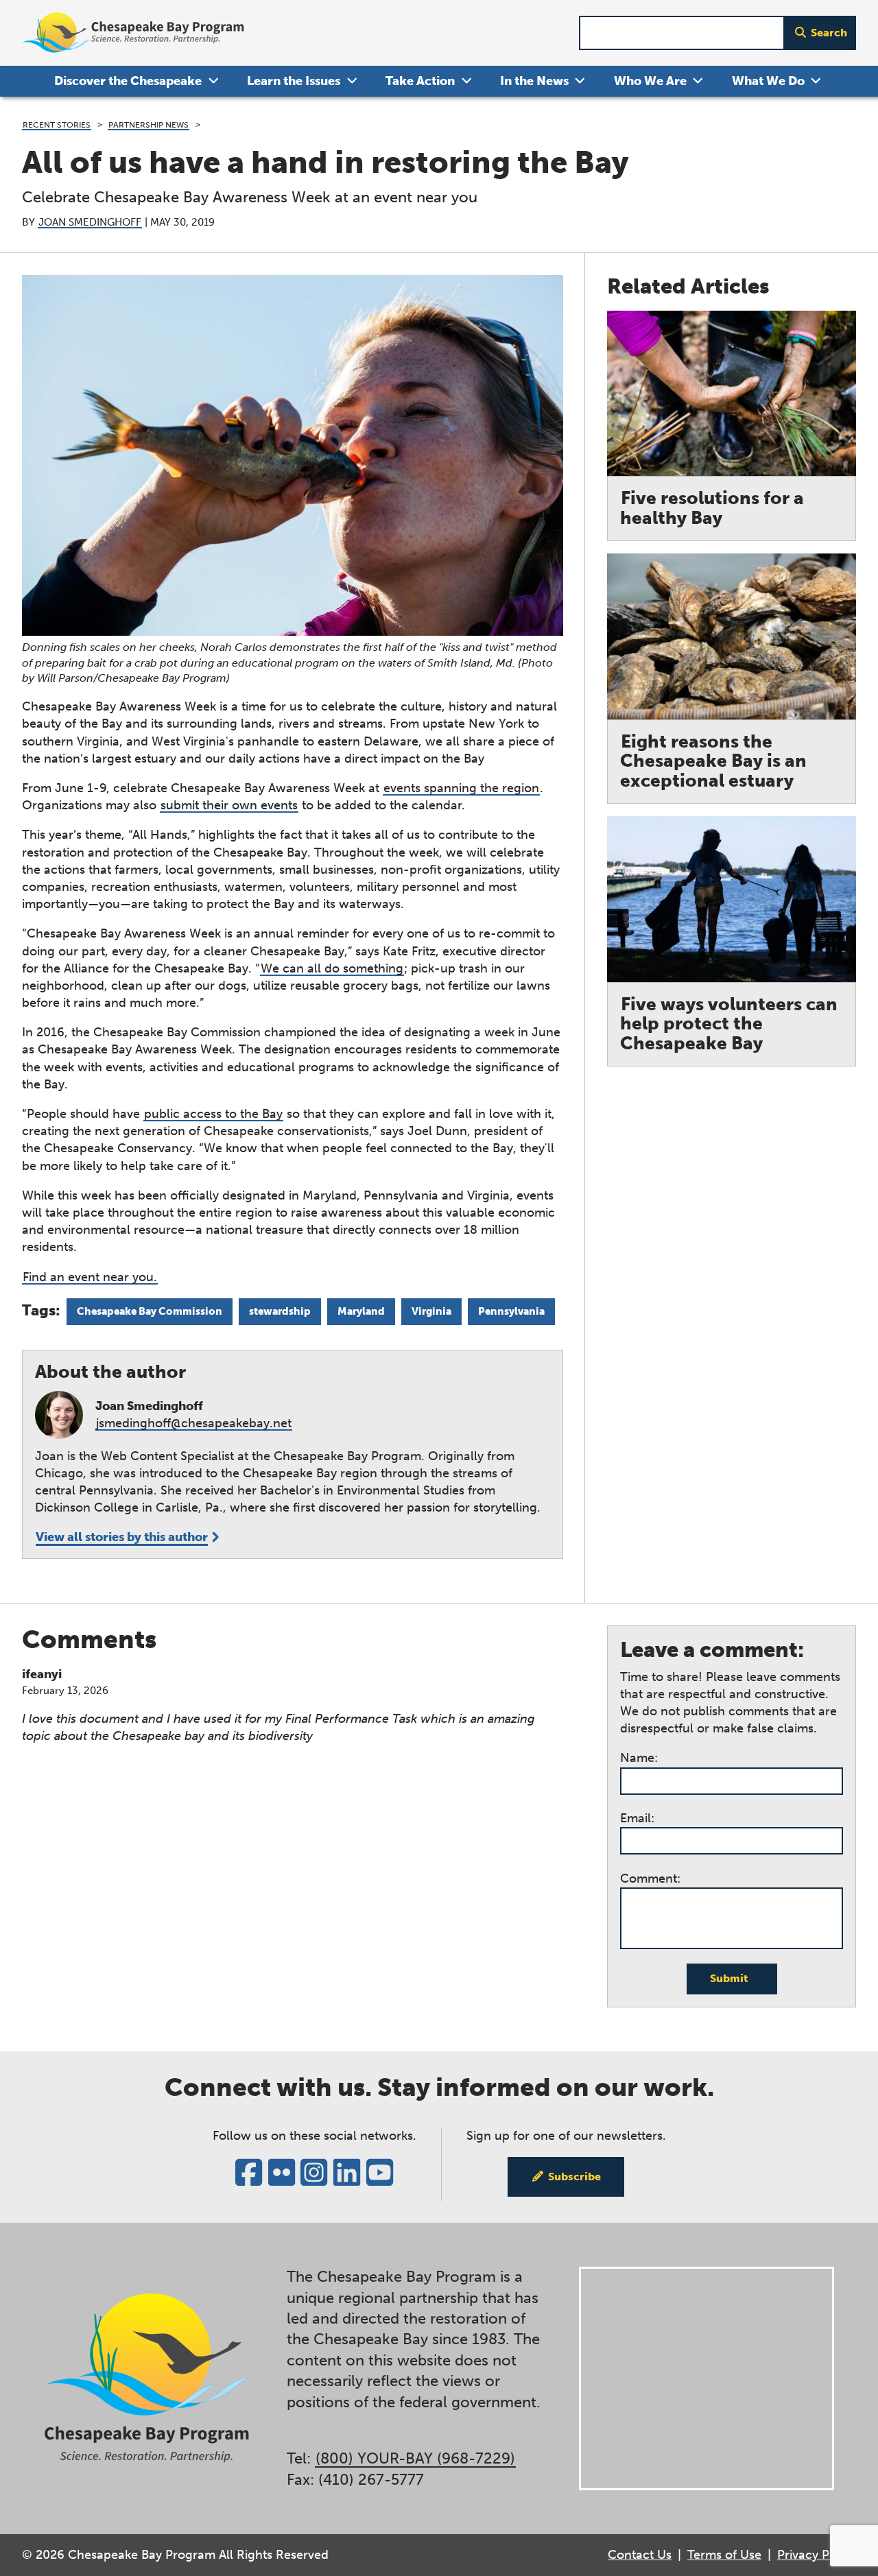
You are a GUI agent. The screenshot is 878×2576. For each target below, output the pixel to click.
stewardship (280, 1311)
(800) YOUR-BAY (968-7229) (415, 2459)
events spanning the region (461, 788)
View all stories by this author (122, 1537)
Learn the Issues (294, 81)
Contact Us (640, 2555)
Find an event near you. (90, 1277)
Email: (637, 1818)
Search (829, 33)
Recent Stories (57, 124)
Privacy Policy (817, 2555)
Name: (639, 1758)
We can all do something (332, 968)
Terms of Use (724, 2555)
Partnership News (149, 124)
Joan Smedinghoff (90, 222)
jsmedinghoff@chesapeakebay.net (194, 1423)
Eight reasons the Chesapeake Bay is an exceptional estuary (713, 761)
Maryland (361, 1311)
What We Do (768, 81)
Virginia (431, 1311)
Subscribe (574, 2177)
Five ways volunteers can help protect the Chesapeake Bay (729, 1024)
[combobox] (682, 33)
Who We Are (650, 81)
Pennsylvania (511, 1311)
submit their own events (229, 805)
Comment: (650, 1879)
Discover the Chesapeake (128, 81)
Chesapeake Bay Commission (150, 1311)
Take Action (420, 81)
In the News (534, 81)
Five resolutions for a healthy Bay (712, 508)
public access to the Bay (213, 1114)
